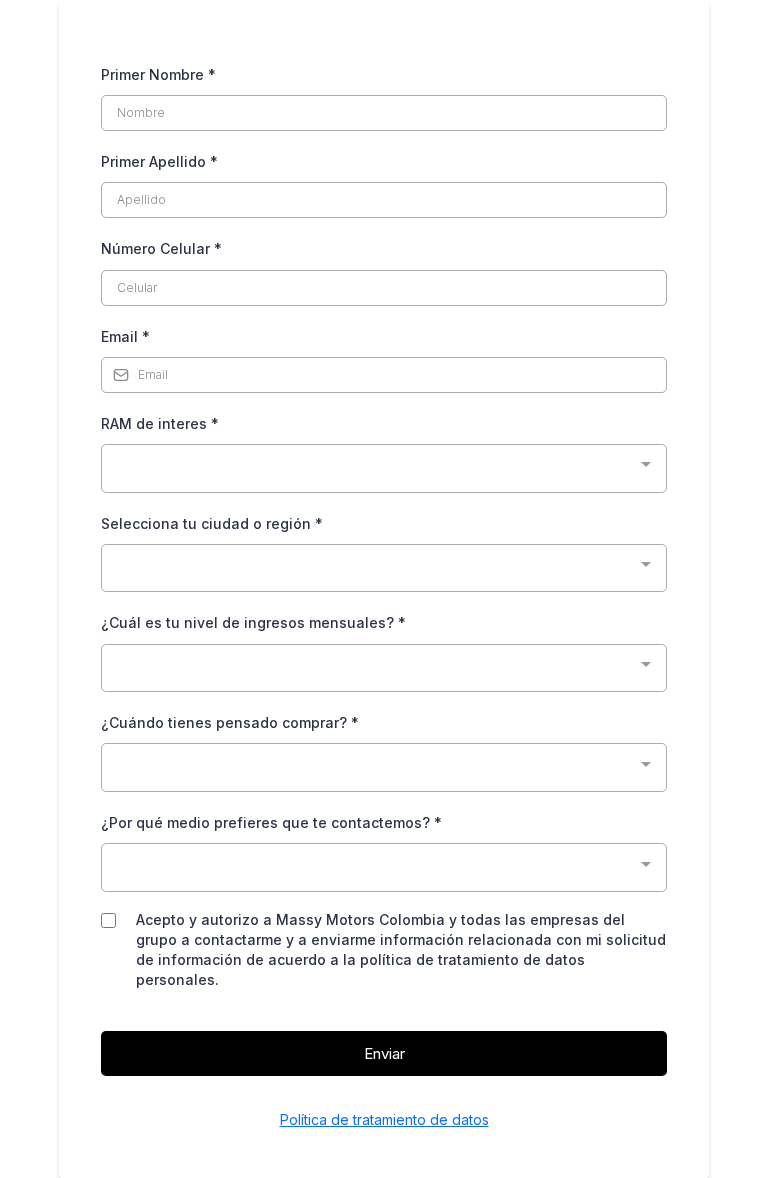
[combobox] (384, 468)
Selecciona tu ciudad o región (212, 523)
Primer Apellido (159, 161)
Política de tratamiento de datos (384, 1119)
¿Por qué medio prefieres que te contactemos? (271, 822)
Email (125, 336)
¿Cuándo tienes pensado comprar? (230, 722)
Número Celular (161, 248)
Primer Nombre (158, 74)
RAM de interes (160, 423)
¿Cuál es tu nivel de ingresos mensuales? (253, 622)
